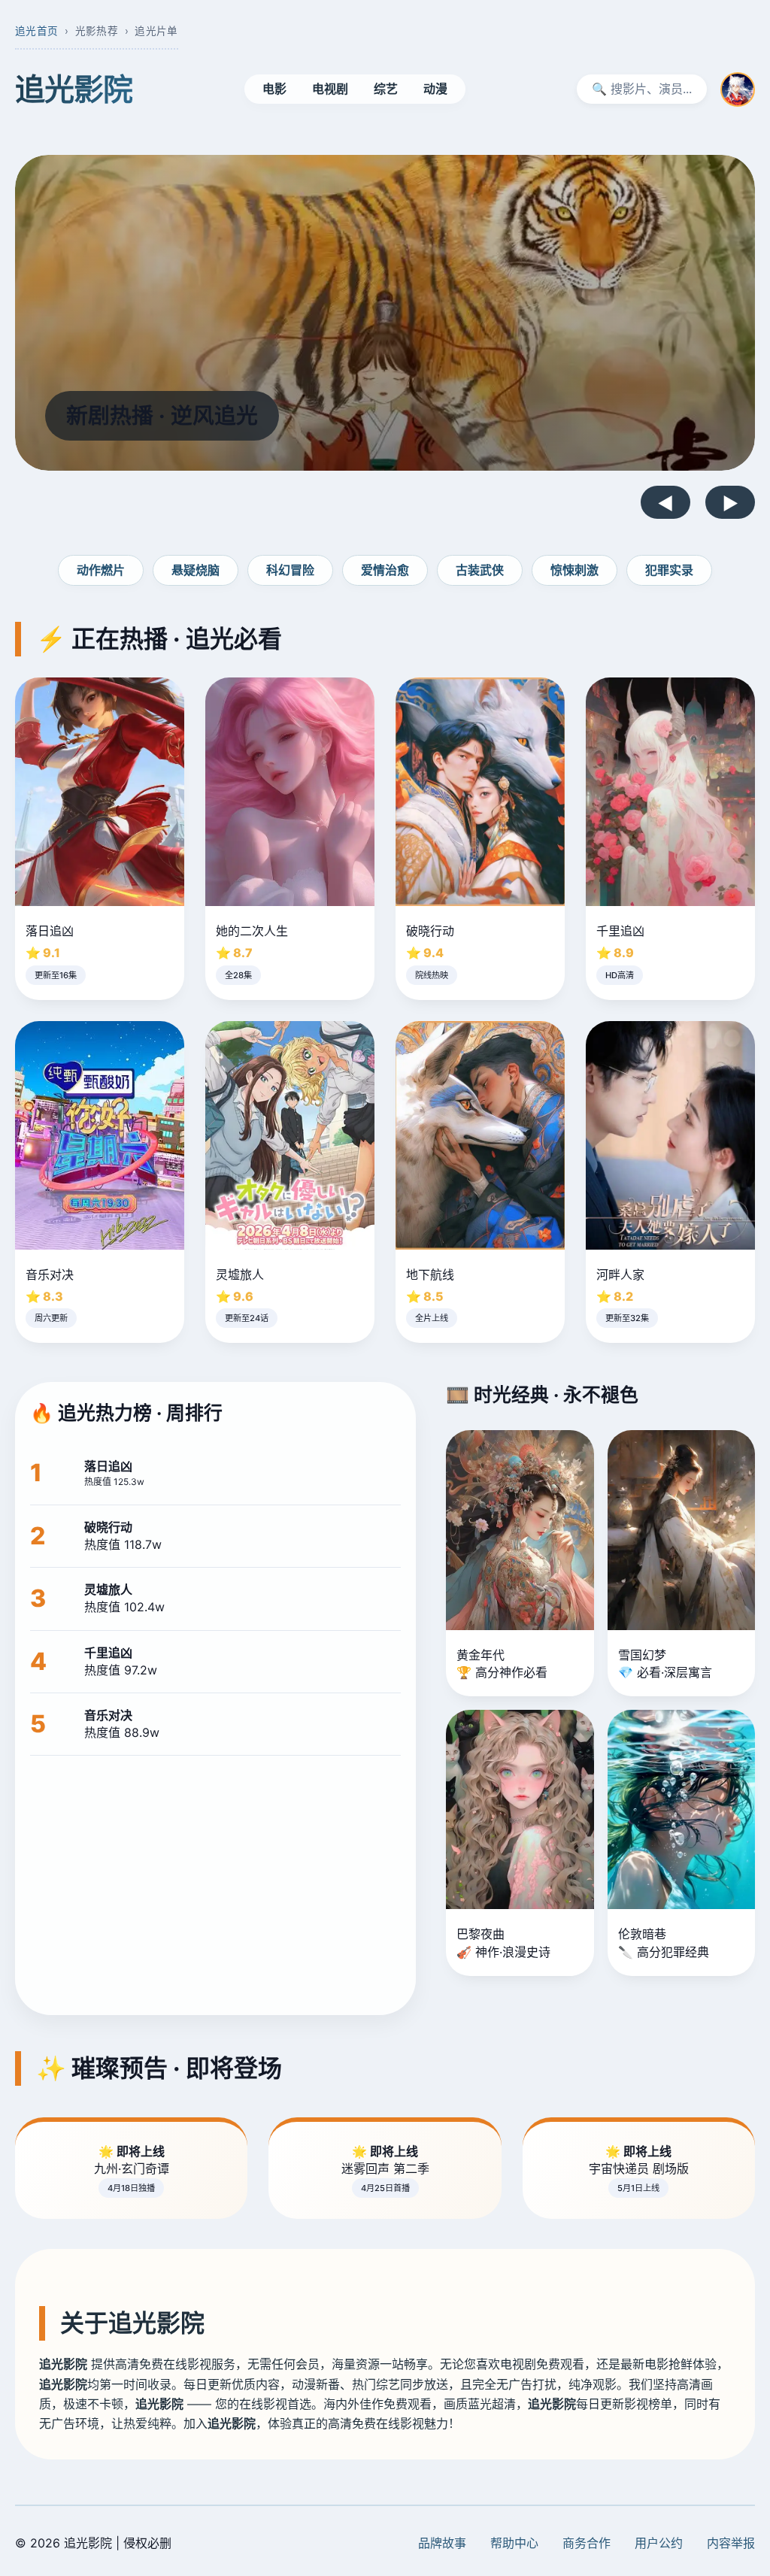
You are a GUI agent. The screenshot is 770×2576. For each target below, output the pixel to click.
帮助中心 (514, 2543)
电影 (274, 89)
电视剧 (330, 89)
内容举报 (731, 2543)
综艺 (386, 89)
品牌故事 (442, 2543)
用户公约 (659, 2543)
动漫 (435, 89)
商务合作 (587, 2543)
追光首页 (36, 31)
